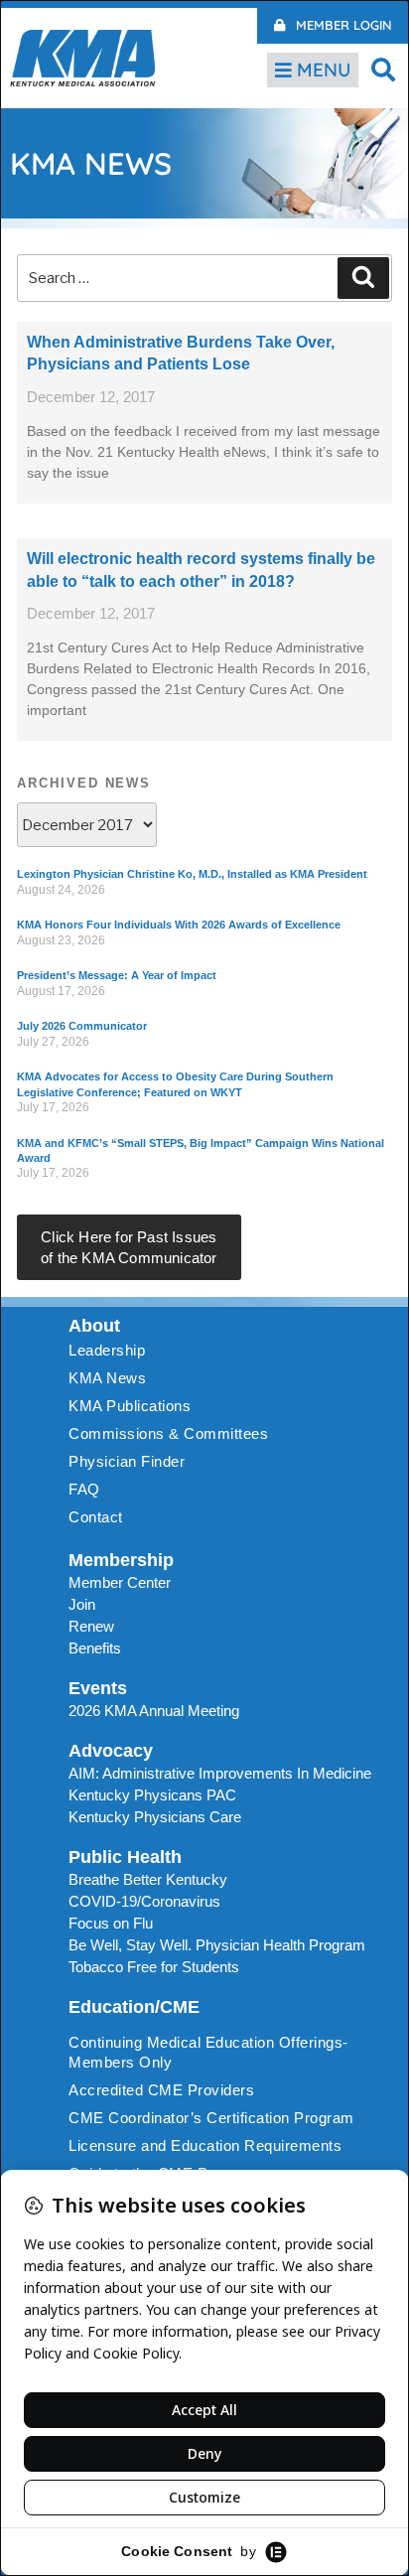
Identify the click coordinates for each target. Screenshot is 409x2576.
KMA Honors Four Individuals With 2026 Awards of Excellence (179, 925)
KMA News (107, 1378)
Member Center (120, 1582)
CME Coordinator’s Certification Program (211, 2118)
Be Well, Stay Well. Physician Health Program (217, 1945)
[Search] (363, 278)
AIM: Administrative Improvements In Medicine (220, 1773)
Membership (121, 1560)
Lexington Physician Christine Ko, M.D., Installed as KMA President (192, 874)
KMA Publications (130, 1406)
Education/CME (134, 2007)
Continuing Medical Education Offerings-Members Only (208, 2052)
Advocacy (111, 1751)
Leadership (107, 1350)
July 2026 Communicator (82, 1026)
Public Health (125, 1857)
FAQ (84, 1489)
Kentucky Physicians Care (155, 1817)
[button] (384, 69)
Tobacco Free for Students (154, 1967)
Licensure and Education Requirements (205, 2146)
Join (82, 1604)
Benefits (95, 1648)
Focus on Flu (111, 1923)
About (94, 1326)
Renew (91, 1626)
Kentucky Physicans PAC (152, 1795)
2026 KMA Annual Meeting (154, 1711)
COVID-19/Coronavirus (144, 1901)
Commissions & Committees (168, 1433)
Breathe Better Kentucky (148, 1879)
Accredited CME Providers (161, 2090)
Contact (96, 1517)
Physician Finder (127, 1461)
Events (98, 1688)
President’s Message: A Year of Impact (117, 975)
